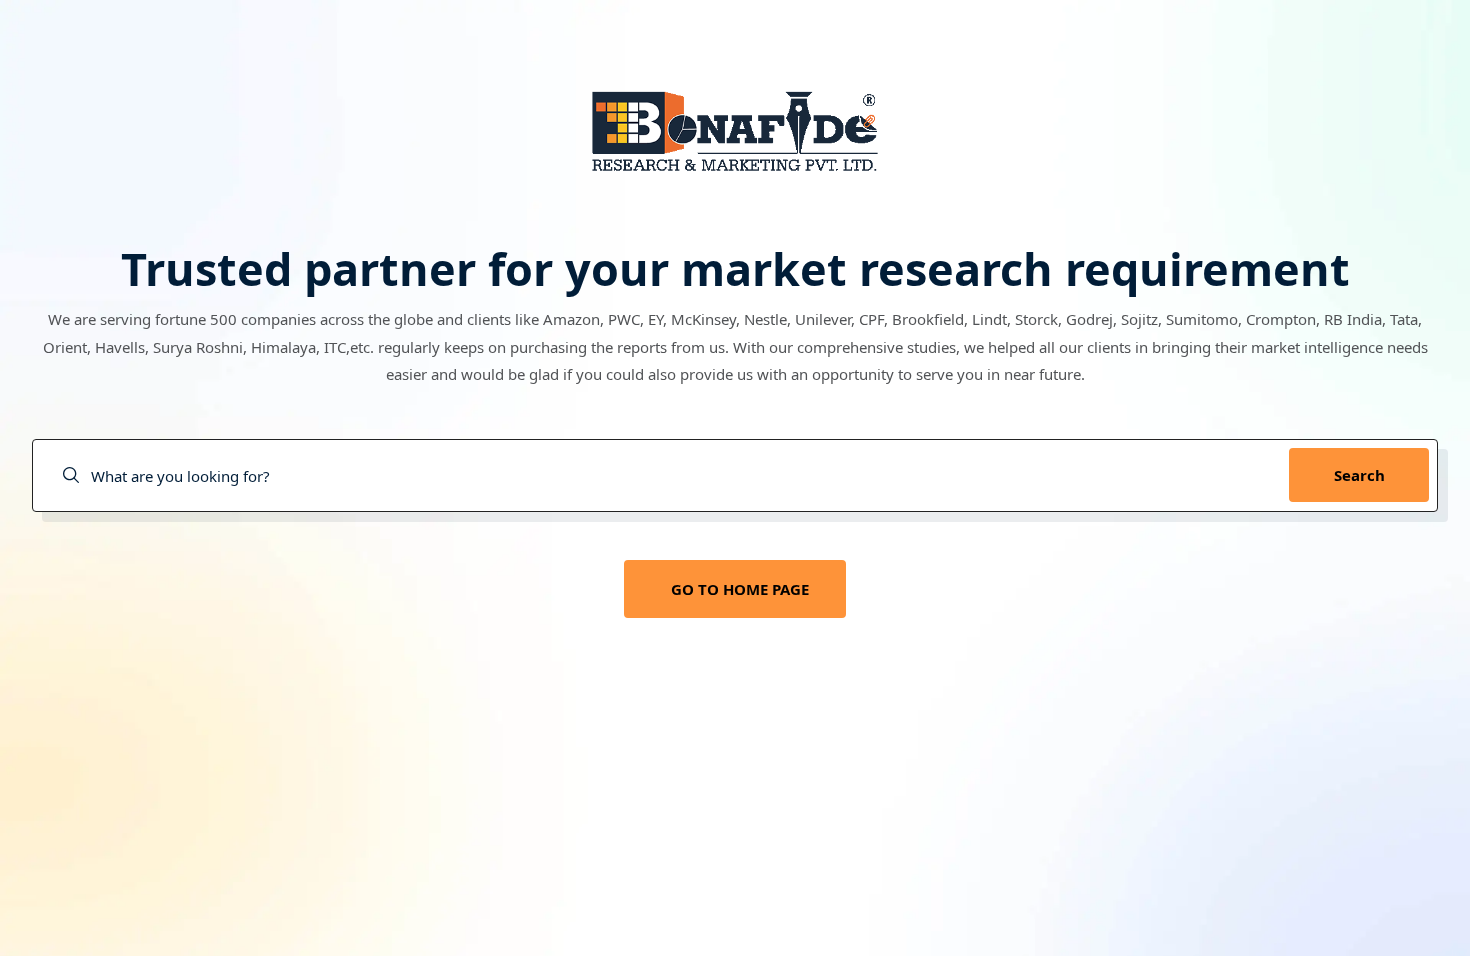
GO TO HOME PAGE (740, 589)
